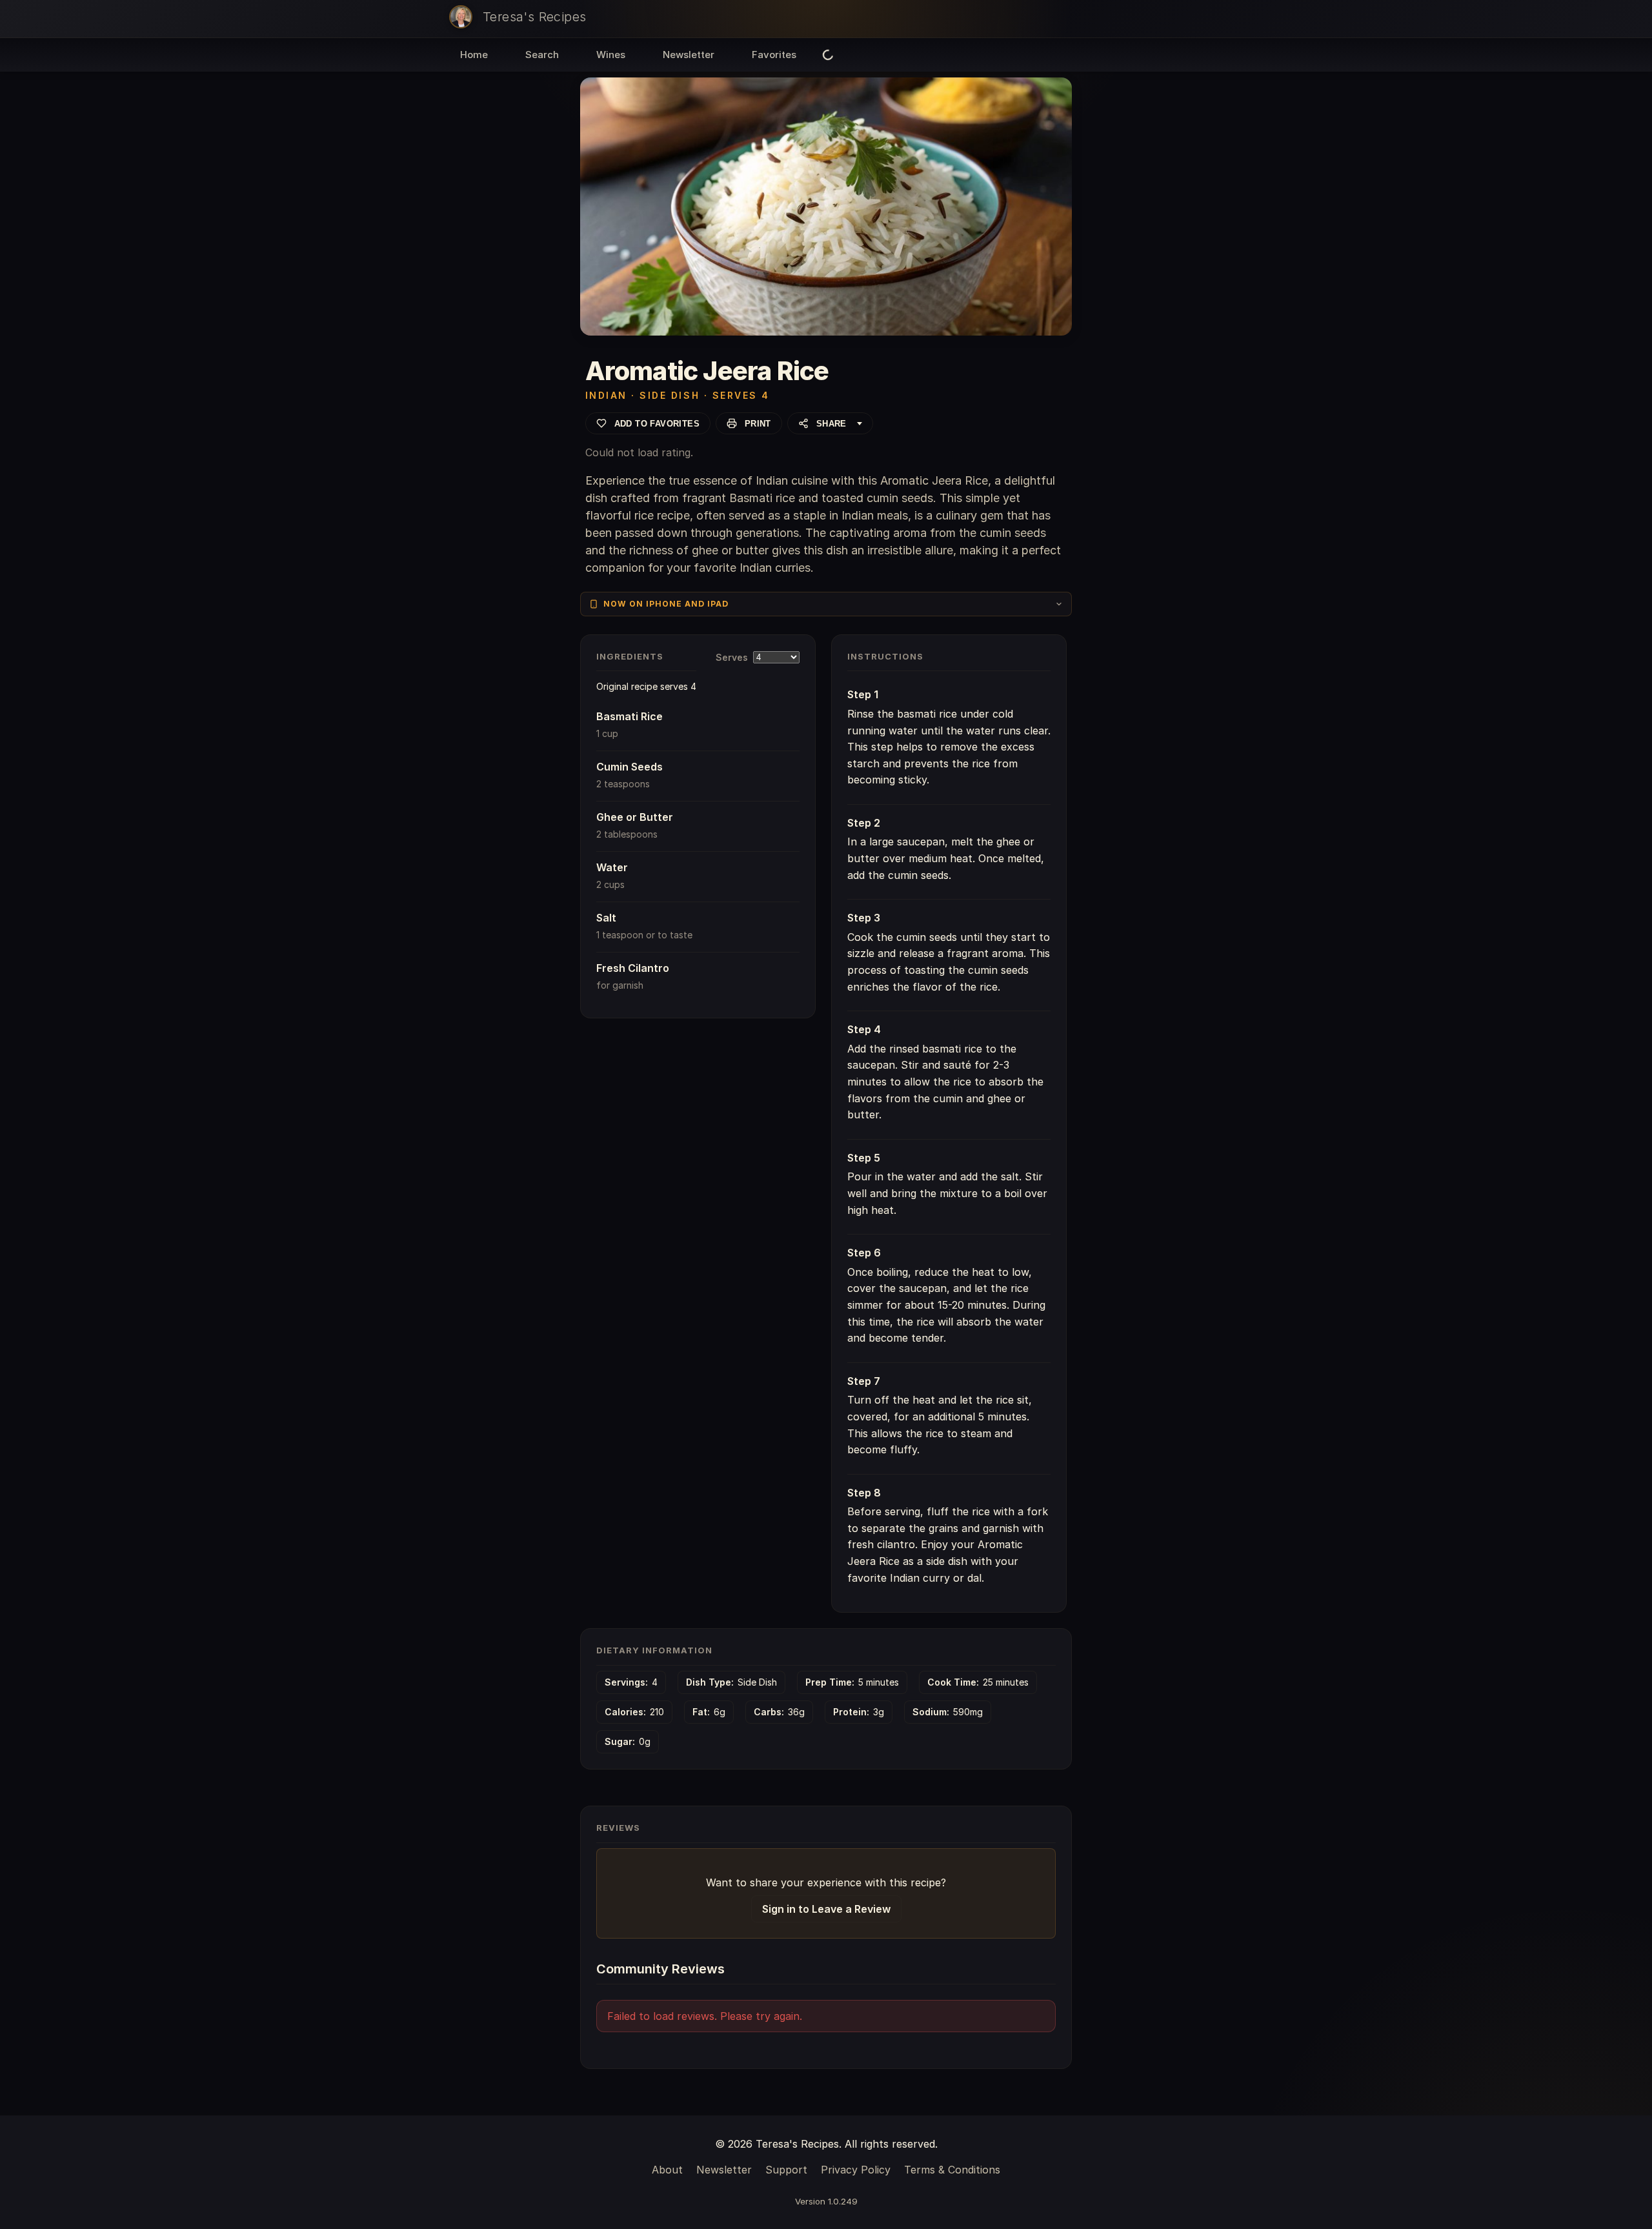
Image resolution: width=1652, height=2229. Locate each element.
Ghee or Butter (635, 817)
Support (786, 2170)
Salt (606, 918)
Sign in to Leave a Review (826, 1909)
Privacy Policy (856, 2170)
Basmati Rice (630, 716)
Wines (611, 55)
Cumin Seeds (630, 767)
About (667, 2170)
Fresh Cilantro (633, 968)
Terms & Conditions (952, 2170)
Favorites (774, 55)
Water (612, 867)
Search (542, 55)
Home (474, 55)
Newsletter (689, 55)
